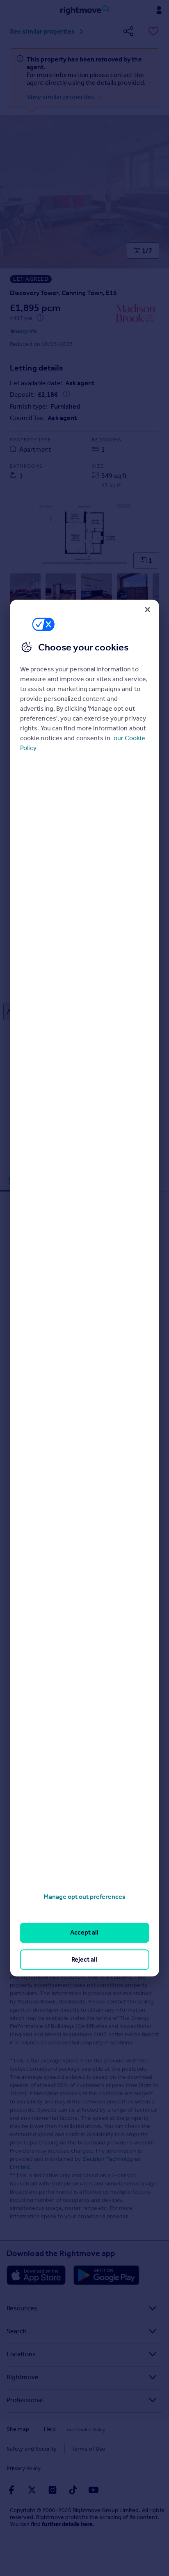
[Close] (147, 609)
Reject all (84, 1959)
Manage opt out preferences (84, 1897)
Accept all (84, 1933)
